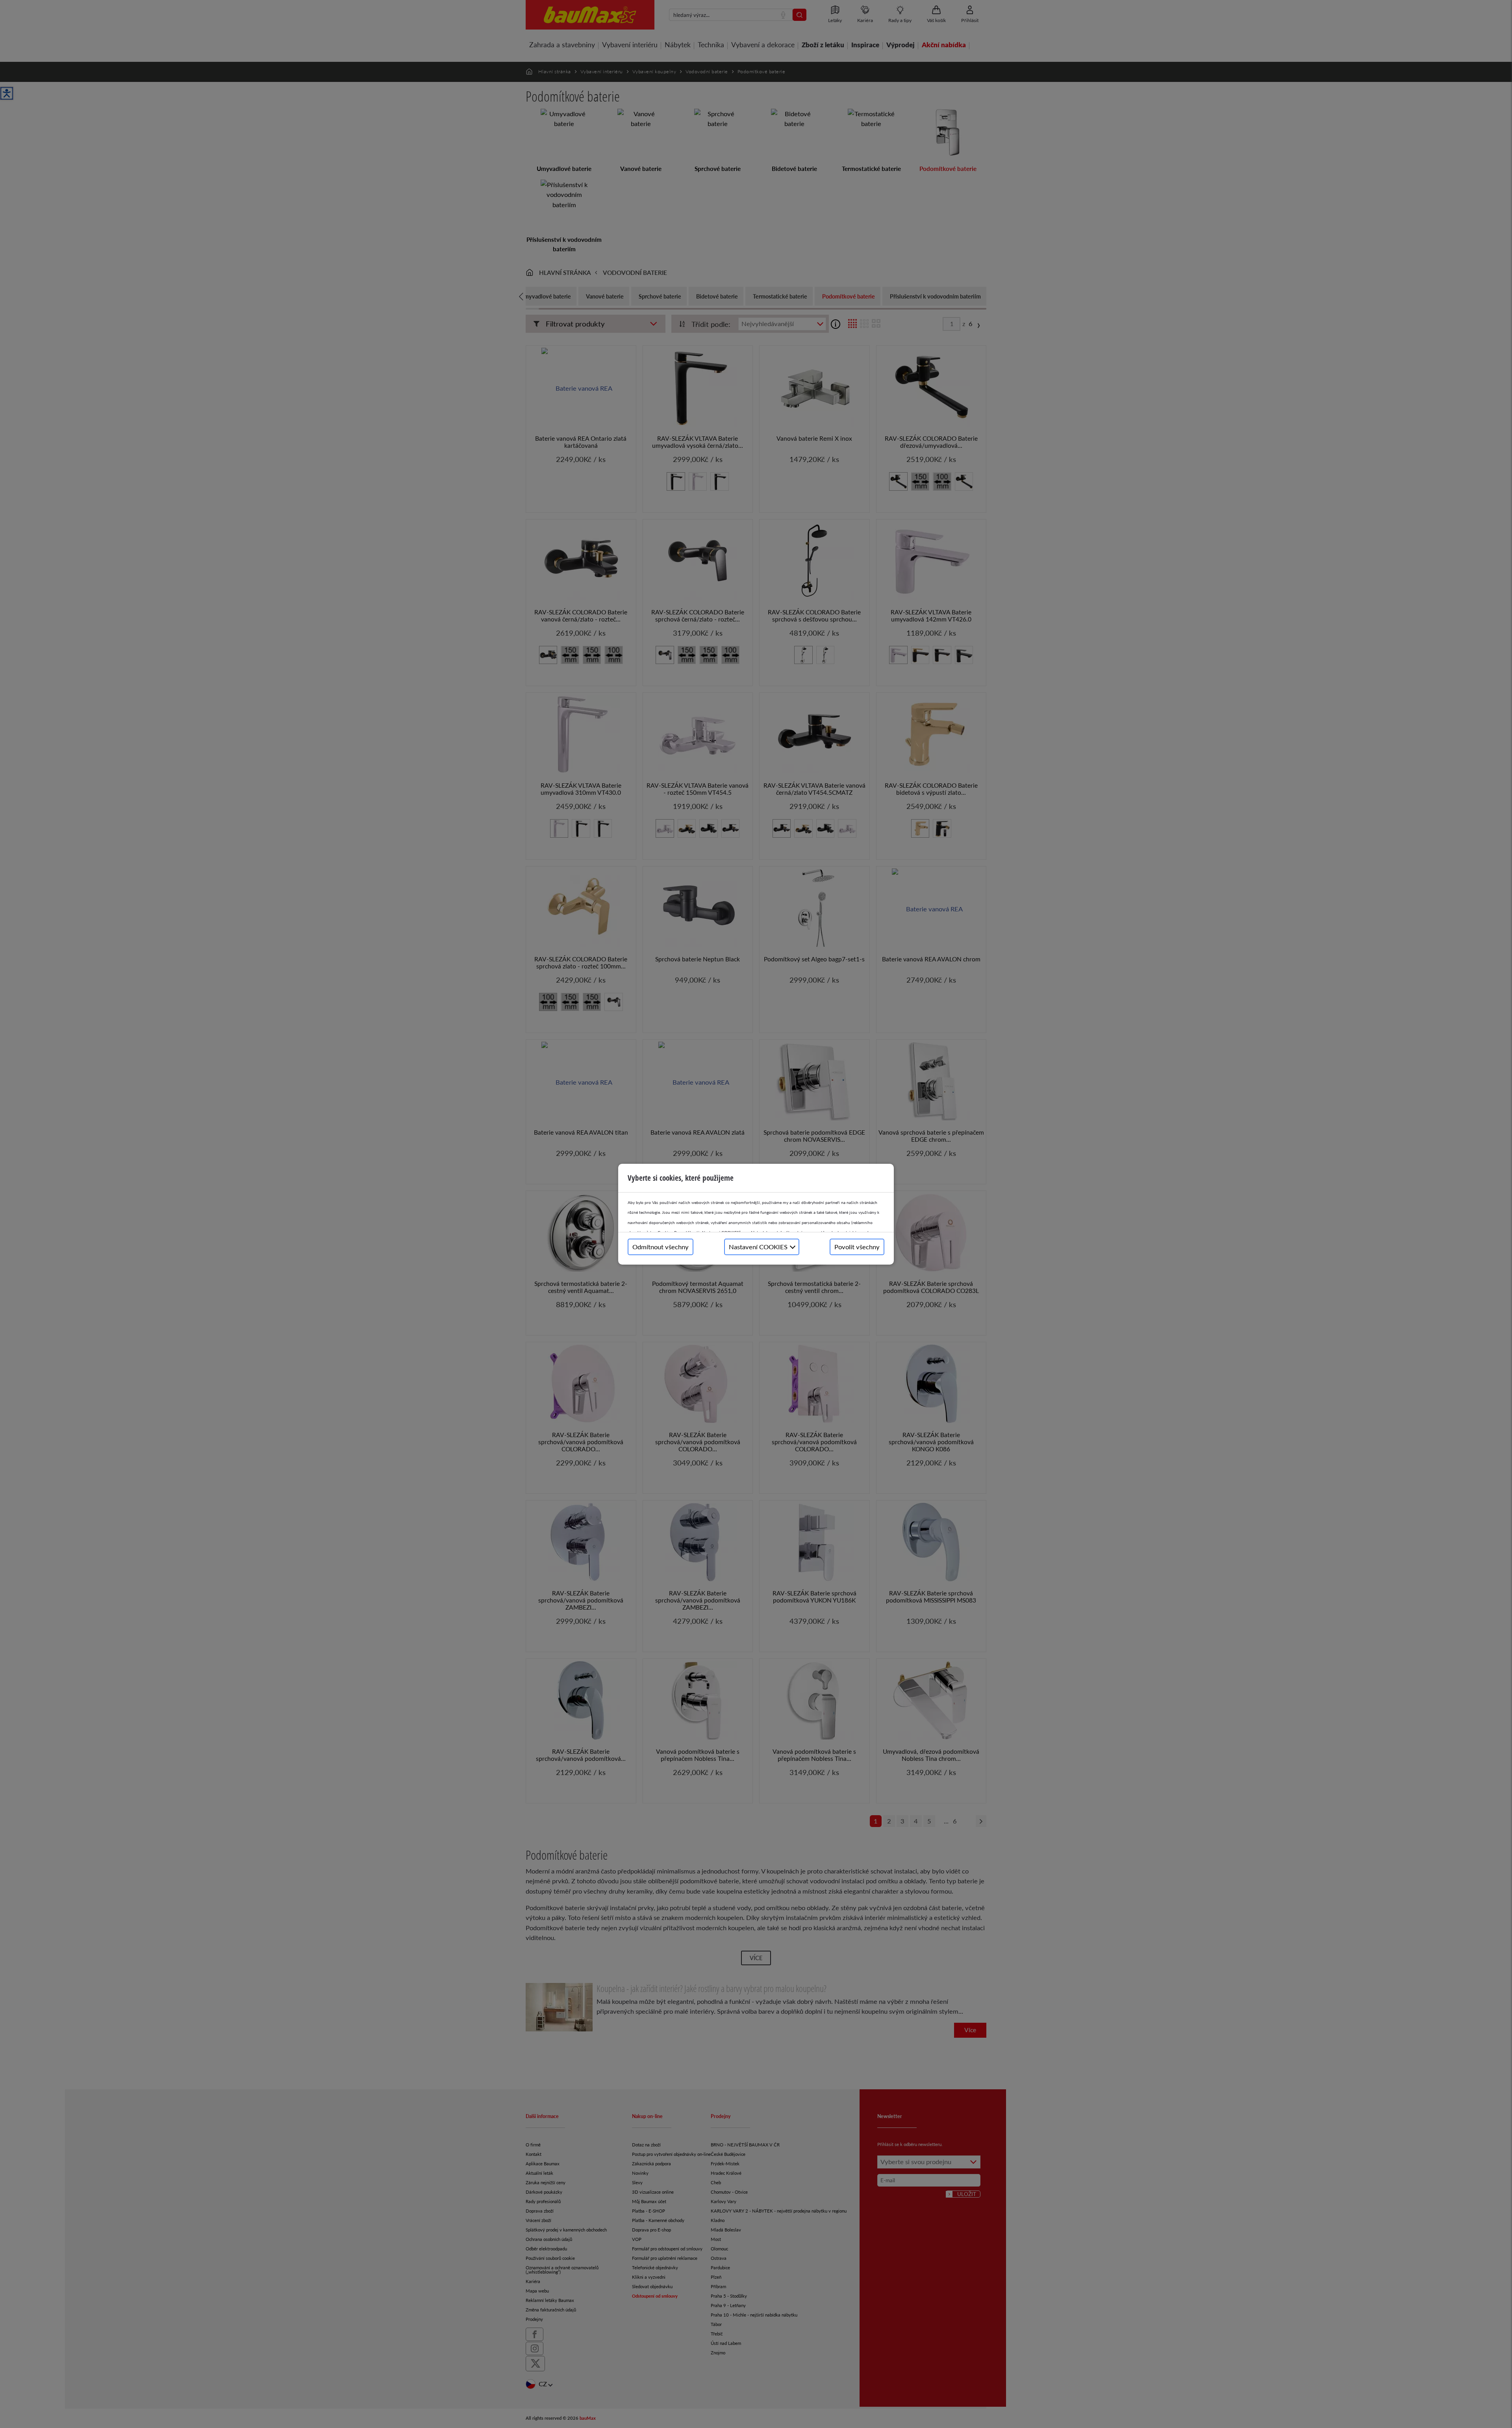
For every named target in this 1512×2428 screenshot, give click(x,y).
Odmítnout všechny (661, 1247)
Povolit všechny (857, 1247)
